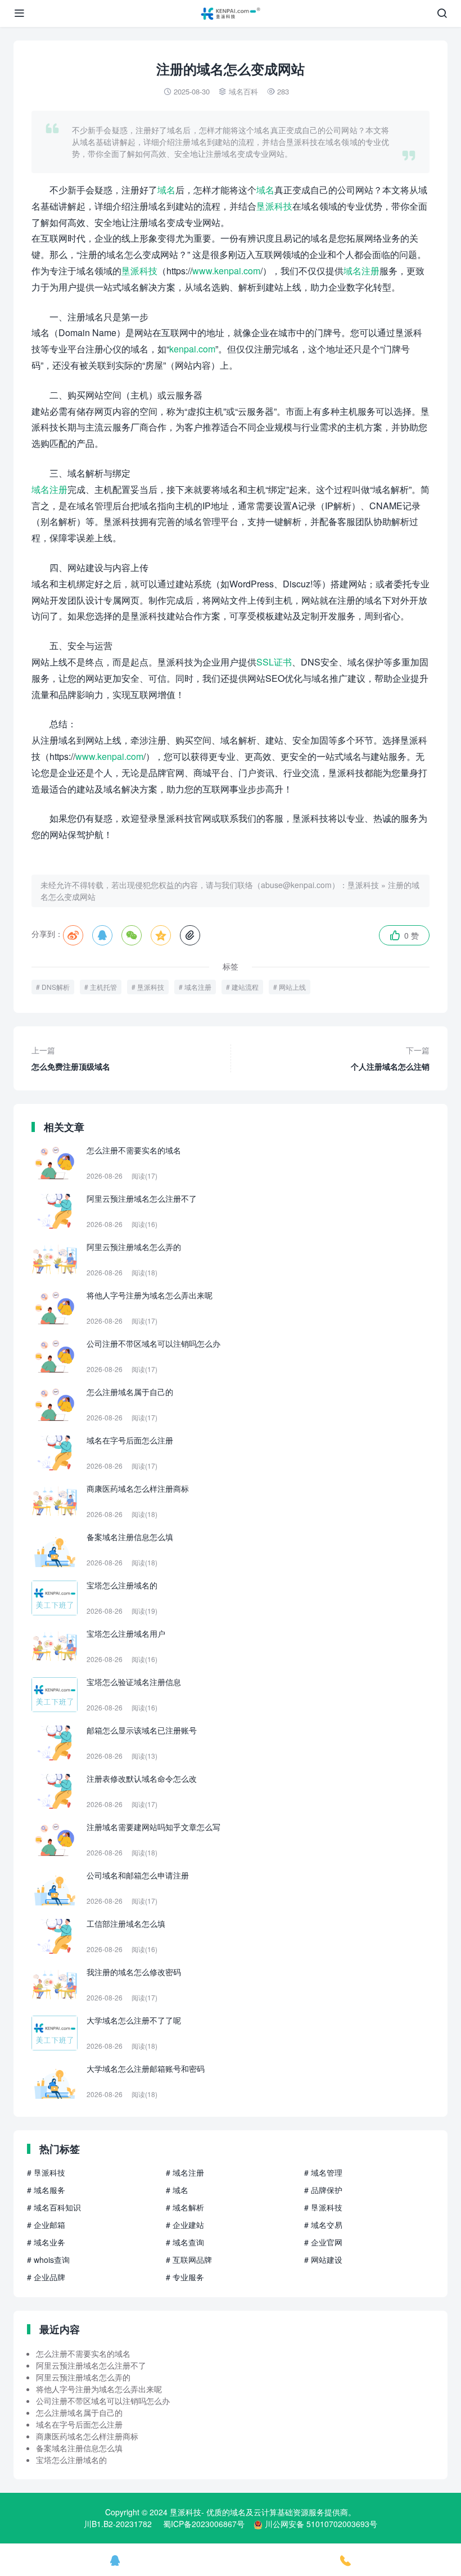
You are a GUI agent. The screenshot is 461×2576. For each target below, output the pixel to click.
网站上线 (292, 987)
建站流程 (245, 987)
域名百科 (243, 91)
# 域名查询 (185, 2242)
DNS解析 (56, 987)
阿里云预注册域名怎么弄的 (83, 2377)
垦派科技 (274, 206)
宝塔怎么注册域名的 (71, 2460)
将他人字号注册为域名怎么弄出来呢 (99, 2389)
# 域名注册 (185, 2172)
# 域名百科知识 (54, 2207)
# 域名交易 (323, 2225)
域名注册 (361, 271)
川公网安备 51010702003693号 (321, 2524)
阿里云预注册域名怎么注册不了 (91, 2365)
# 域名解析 (185, 2207)
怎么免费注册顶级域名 (71, 1058)
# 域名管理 (323, 2172)
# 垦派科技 (46, 2172)
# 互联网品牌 (189, 2260)
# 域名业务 (46, 2242)
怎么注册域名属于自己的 (79, 2412)
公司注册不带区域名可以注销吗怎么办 (103, 2401)
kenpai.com (192, 349)
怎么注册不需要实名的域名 (83, 2353)
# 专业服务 (185, 2277)
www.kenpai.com (226, 271)
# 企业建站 (185, 2225)
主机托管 (103, 987)
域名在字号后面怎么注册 (79, 2424)
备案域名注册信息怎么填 (79, 2448)
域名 (166, 190)
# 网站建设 (323, 2260)
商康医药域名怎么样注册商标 (87, 2436)
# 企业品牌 (46, 2277)
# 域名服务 (46, 2190)
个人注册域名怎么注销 (390, 1058)
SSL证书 (274, 662)
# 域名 (177, 2190)
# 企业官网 (323, 2242)
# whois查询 (48, 2260)
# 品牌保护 (323, 2190)
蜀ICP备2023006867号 (204, 2524)
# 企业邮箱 (46, 2225)
